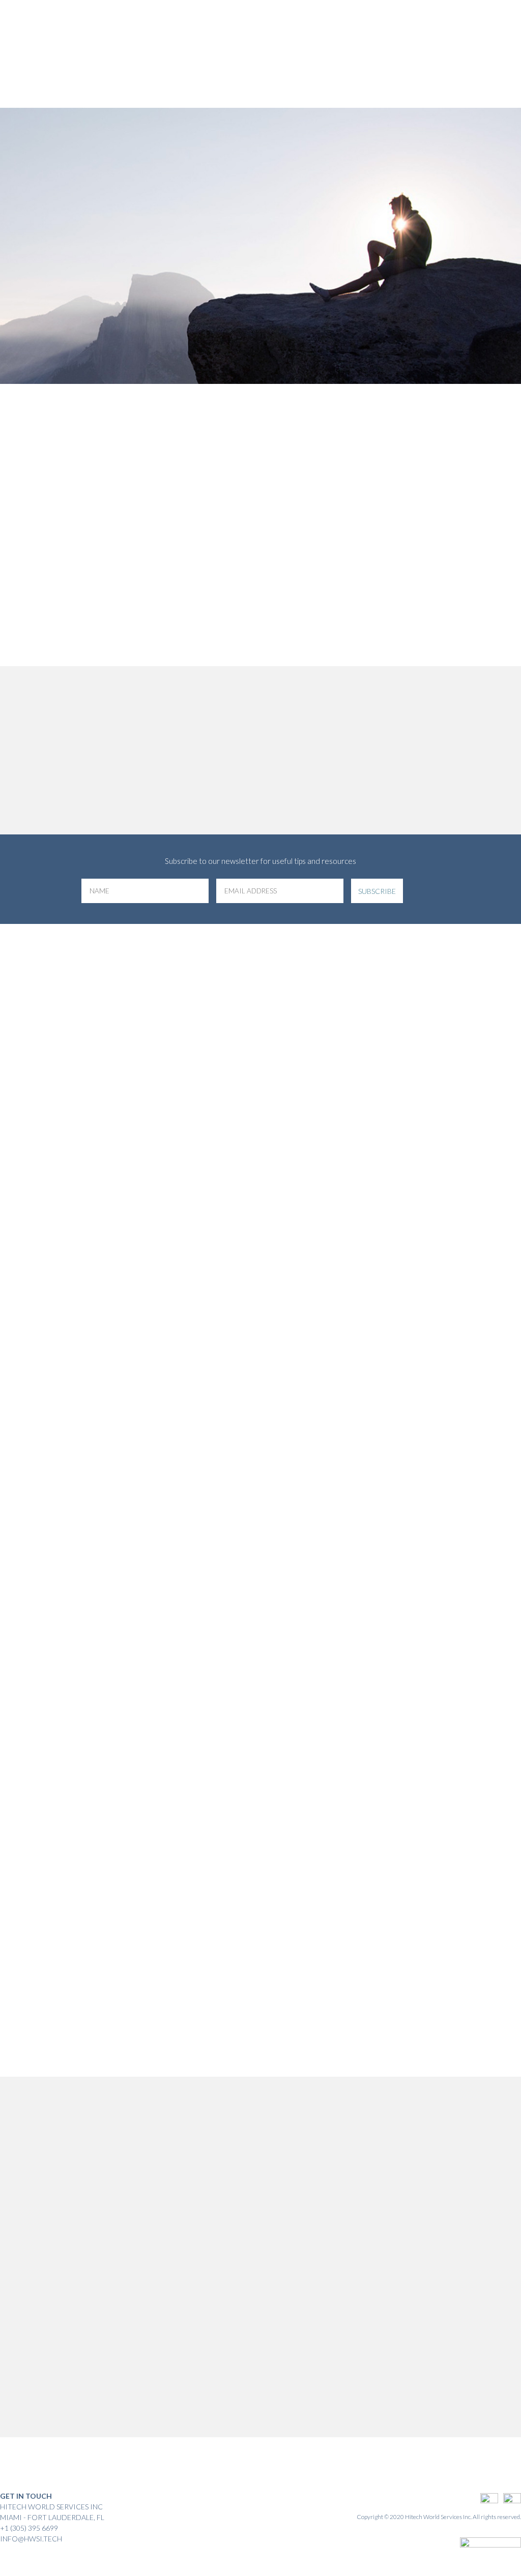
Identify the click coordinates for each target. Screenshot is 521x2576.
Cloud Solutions (334, 34)
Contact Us (430, 73)
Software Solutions (408, 34)
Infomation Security (259, 34)
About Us (195, 34)
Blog (461, 34)
